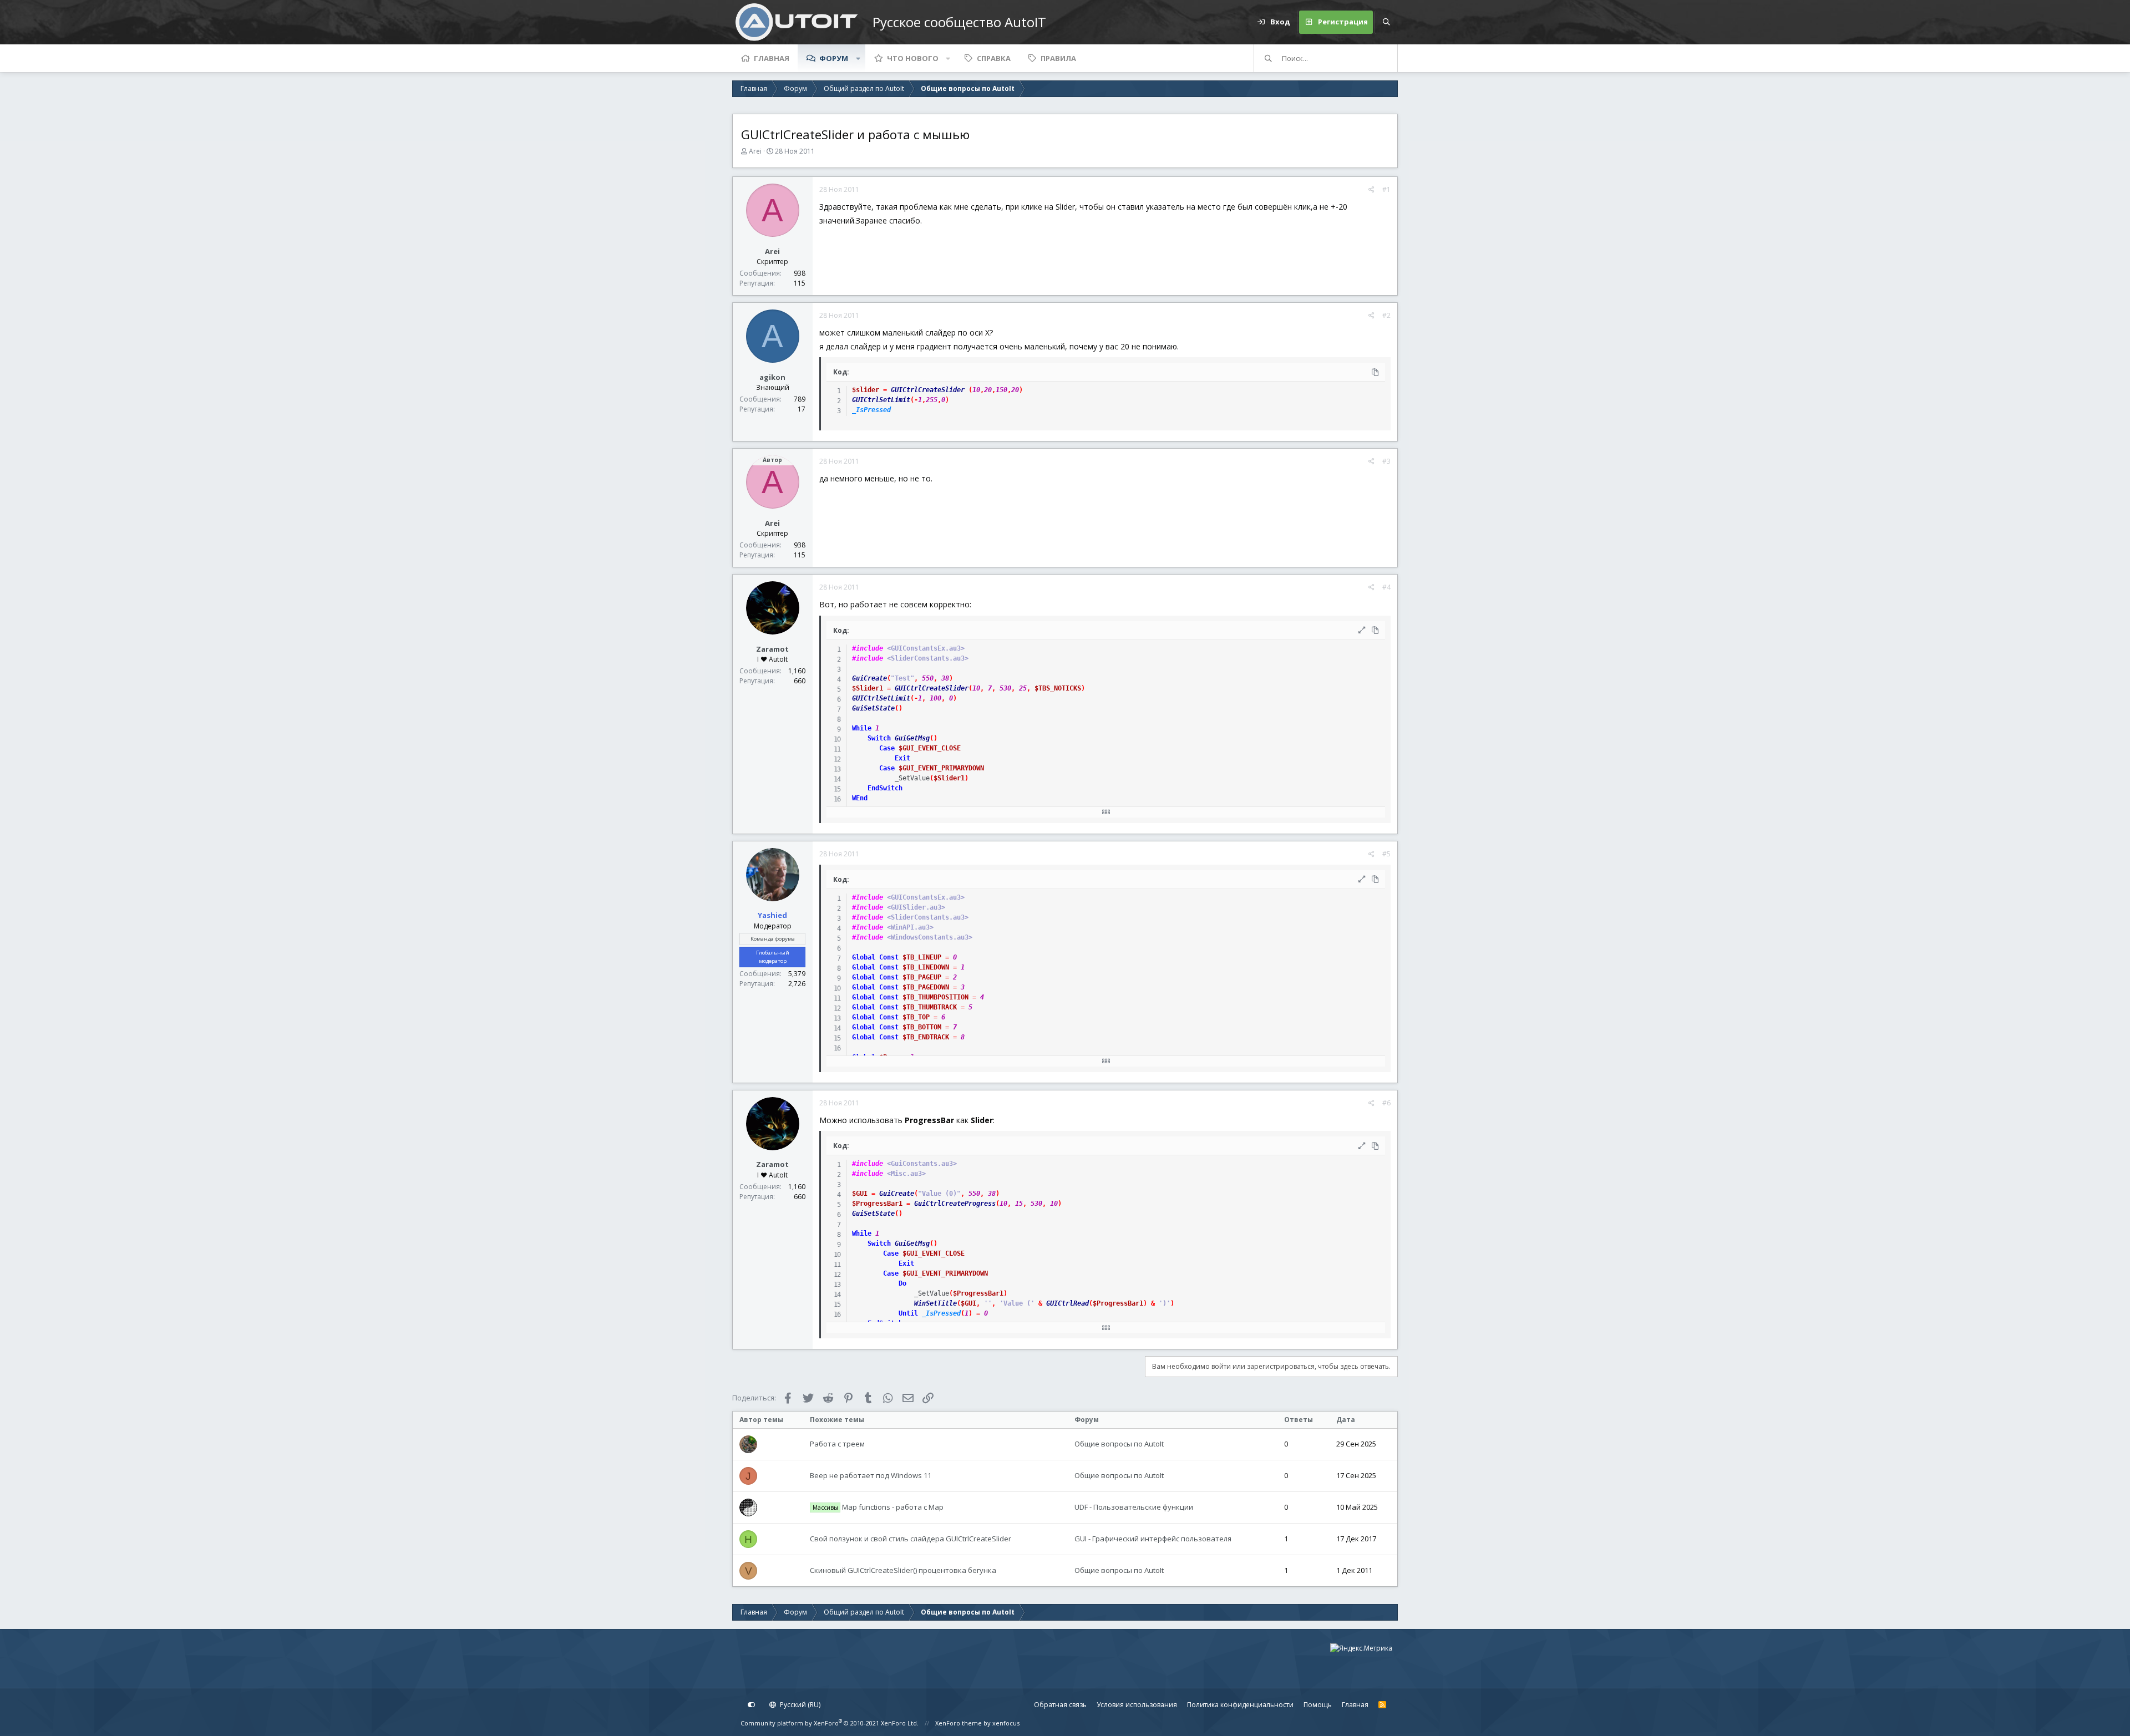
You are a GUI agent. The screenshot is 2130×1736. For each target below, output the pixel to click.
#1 (1386, 189)
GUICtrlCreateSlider (928, 390)
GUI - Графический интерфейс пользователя (1153, 1539)
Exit (902, 758)
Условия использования (1137, 1705)
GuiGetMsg (912, 738)
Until (908, 1313)
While (862, 728)
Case (887, 748)
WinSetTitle (935, 1303)
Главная (772, 58)
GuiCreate (869, 678)
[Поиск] (1386, 22)
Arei (755, 151)
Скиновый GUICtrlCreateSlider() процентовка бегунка (903, 1570)
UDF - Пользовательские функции (1134, 1507)
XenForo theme (958, 1723)
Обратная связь (1060, 1705)
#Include (868, 897)
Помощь (1318, 1705)
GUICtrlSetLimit (881, 400)
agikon (772, 377)
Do (902, 1283)
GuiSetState (873, 708)
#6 (1386, 1103)
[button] (858, 58)
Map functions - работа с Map (878, 1507)
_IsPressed (871, 410)
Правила (1058, 58)
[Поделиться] (1371, 190)
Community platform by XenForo (830, 1723)
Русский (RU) (799, 1705)
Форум (834, 58)
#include (868, 648)
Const (889, 957)
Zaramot (772, 649)
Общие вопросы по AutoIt (1119, 1444)
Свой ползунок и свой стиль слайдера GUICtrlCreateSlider (911, 1539)
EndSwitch (885, 788)
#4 (1386, 587)
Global (864, 957)
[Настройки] (752, 1705)
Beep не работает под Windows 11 (871, 1475)
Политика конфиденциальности (1240, 1705)
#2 (1386, 315)
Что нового (913, 58)
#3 (1386, 461)
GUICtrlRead (1067, 1303)
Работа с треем (837, 1444)
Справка (994, 58)
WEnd (860, 798)
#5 (1386, 854)
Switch (879, 738)
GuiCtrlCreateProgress (955, 1204)
